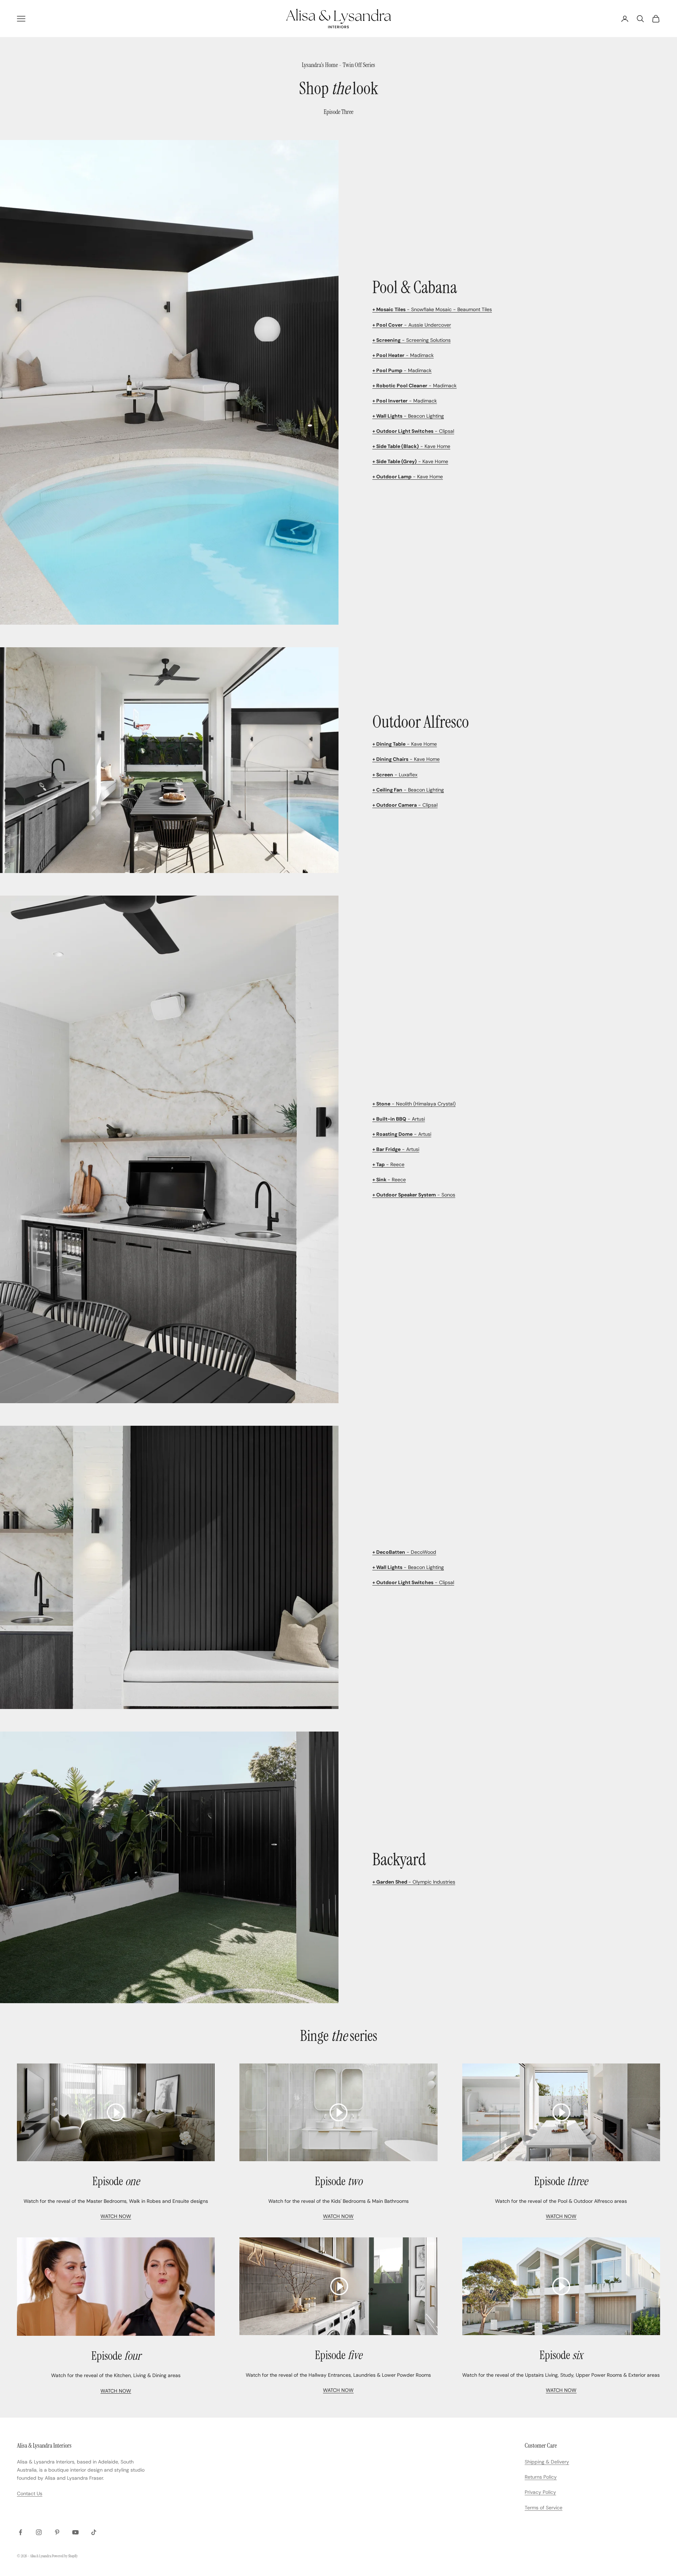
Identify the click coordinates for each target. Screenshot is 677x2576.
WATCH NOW (116, 2216)
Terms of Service (544, 2508)
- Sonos (414, 1195)
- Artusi (399, 1119)
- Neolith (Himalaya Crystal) (414, 1104)
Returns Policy (541, 2477)
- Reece (388, 1164)
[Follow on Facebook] (20, 2532)
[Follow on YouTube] (75, 2532)
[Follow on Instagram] (39, 2532)
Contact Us (30, 2493)
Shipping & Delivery (547, 2462)
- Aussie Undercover (412, 325)
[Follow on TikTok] (94, 2532)
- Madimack (403, 355)
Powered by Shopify (65, 2556)
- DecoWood (404, 1552)
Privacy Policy (540, 2492)
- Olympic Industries (414, 1882)
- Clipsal (413, 431)
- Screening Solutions (411, 340)
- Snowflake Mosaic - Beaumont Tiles (432, 309)
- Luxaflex (395, 775)
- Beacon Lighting (408, 416)
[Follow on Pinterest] (57, 2532)
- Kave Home (411, 446)
